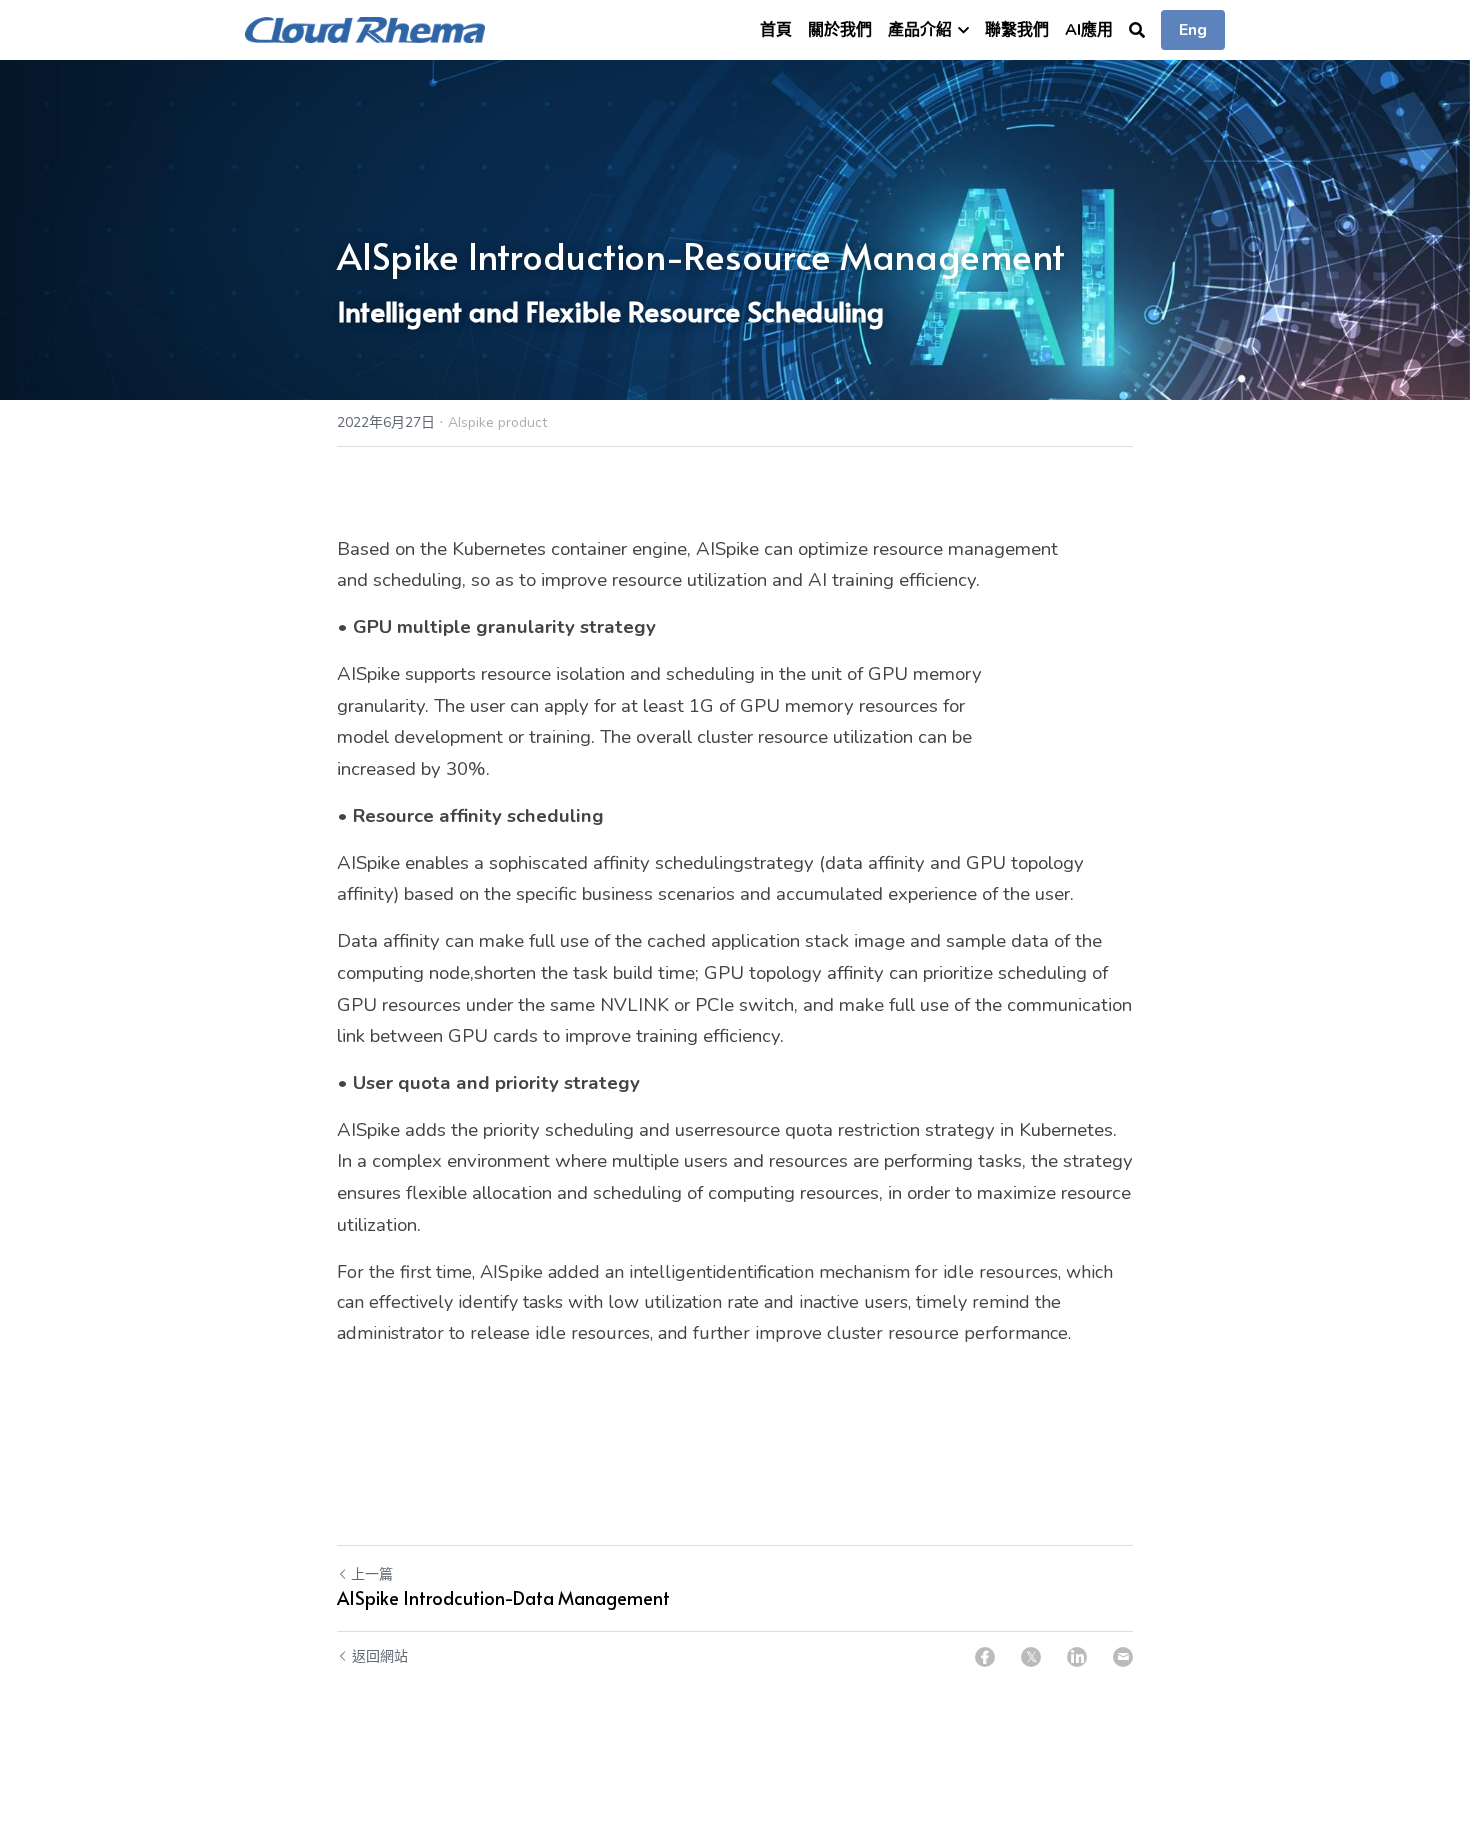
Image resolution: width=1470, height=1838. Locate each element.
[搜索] (1137, 30)
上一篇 (372, 1574)
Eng (1193, 30)
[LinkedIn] (1077, 1657)
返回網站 (380, 1656)
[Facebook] (985, 1657)
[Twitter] (1031, 1657)
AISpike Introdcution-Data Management (503, 1598)
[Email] (1123, 1657)
